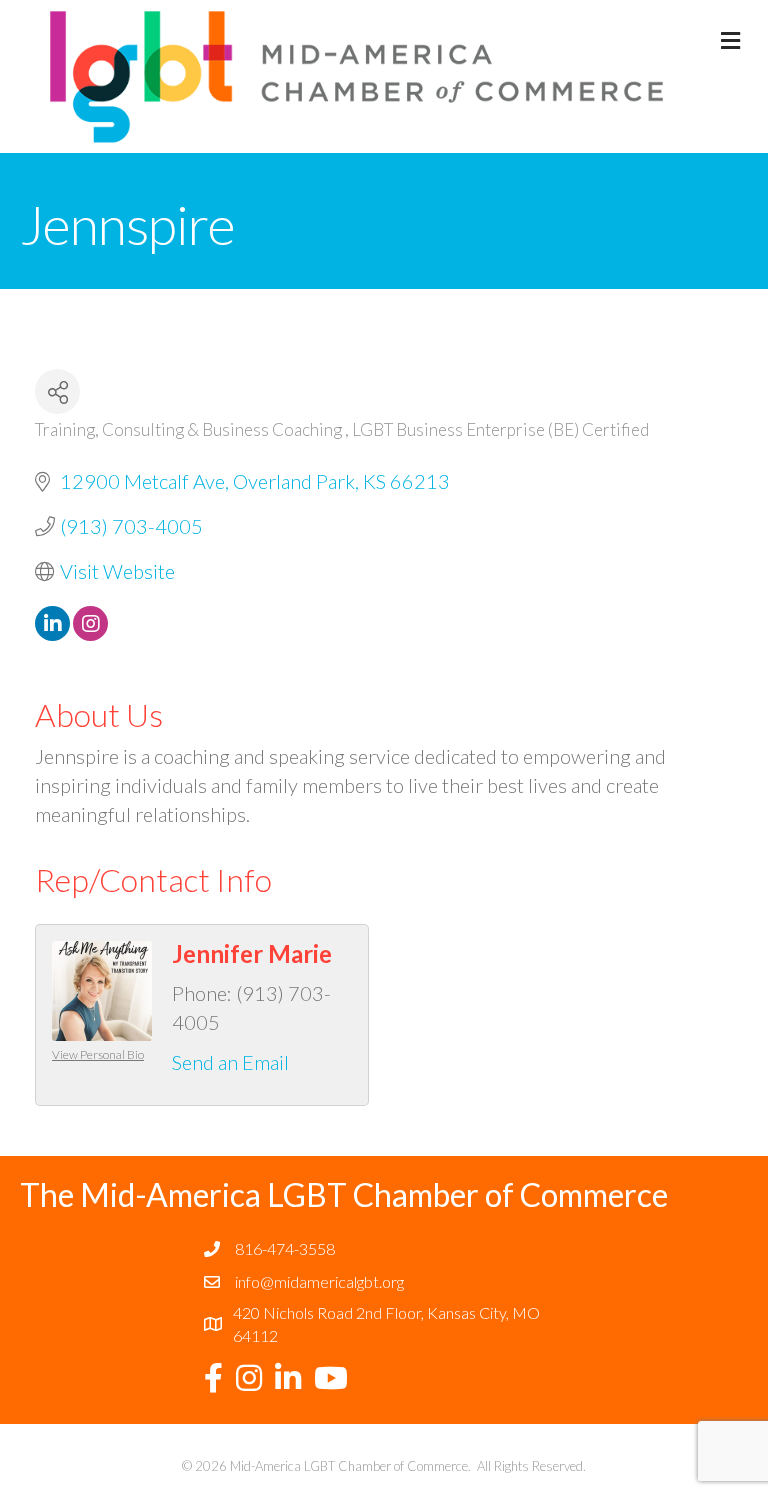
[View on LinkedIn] (52, 633)
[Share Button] (57, 391)
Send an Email (230, 1062)
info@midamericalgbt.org (319, 1281)
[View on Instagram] (90, 633)
